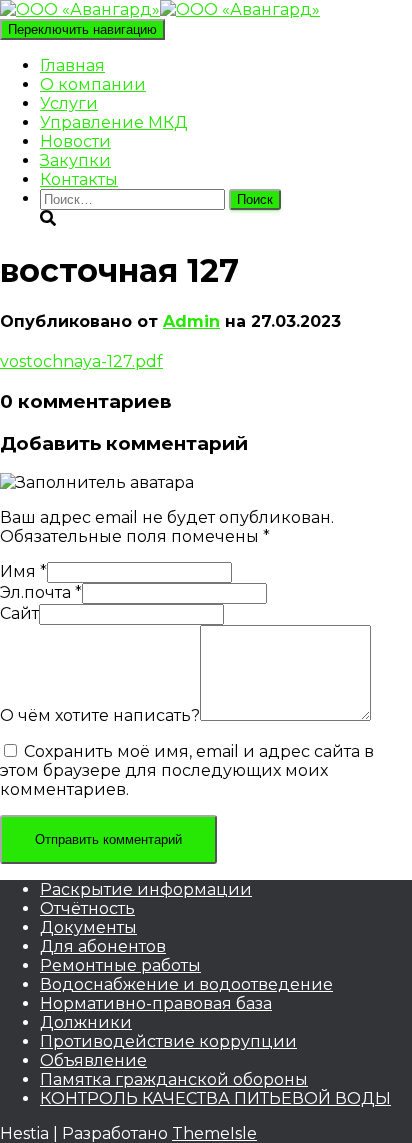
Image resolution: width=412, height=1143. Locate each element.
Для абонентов (103, 946)
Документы (88, 927)
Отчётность (87, 908)
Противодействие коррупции (168, 1041)
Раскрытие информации (146, 889)
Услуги (69, 103)
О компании (93, 84)
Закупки (75, 160)
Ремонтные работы (120, 965)
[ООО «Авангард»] (160, 9)
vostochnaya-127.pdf (81, 361)
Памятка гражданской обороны (174, 1079)
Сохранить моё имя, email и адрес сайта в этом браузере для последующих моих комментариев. (187, 770)
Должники (86, 1022)
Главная (72, 65)
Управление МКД (114, 122)
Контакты (79, 179)
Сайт (19, 613)
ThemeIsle (214, 1133)
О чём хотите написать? (100, 715)
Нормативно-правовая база (156, 1003)
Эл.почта (41, 592)
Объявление (93, 1060)
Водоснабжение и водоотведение (186, 984)
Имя (23, 571)
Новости (75, 141)
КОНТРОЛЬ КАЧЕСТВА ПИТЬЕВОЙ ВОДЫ (215, 1098)
